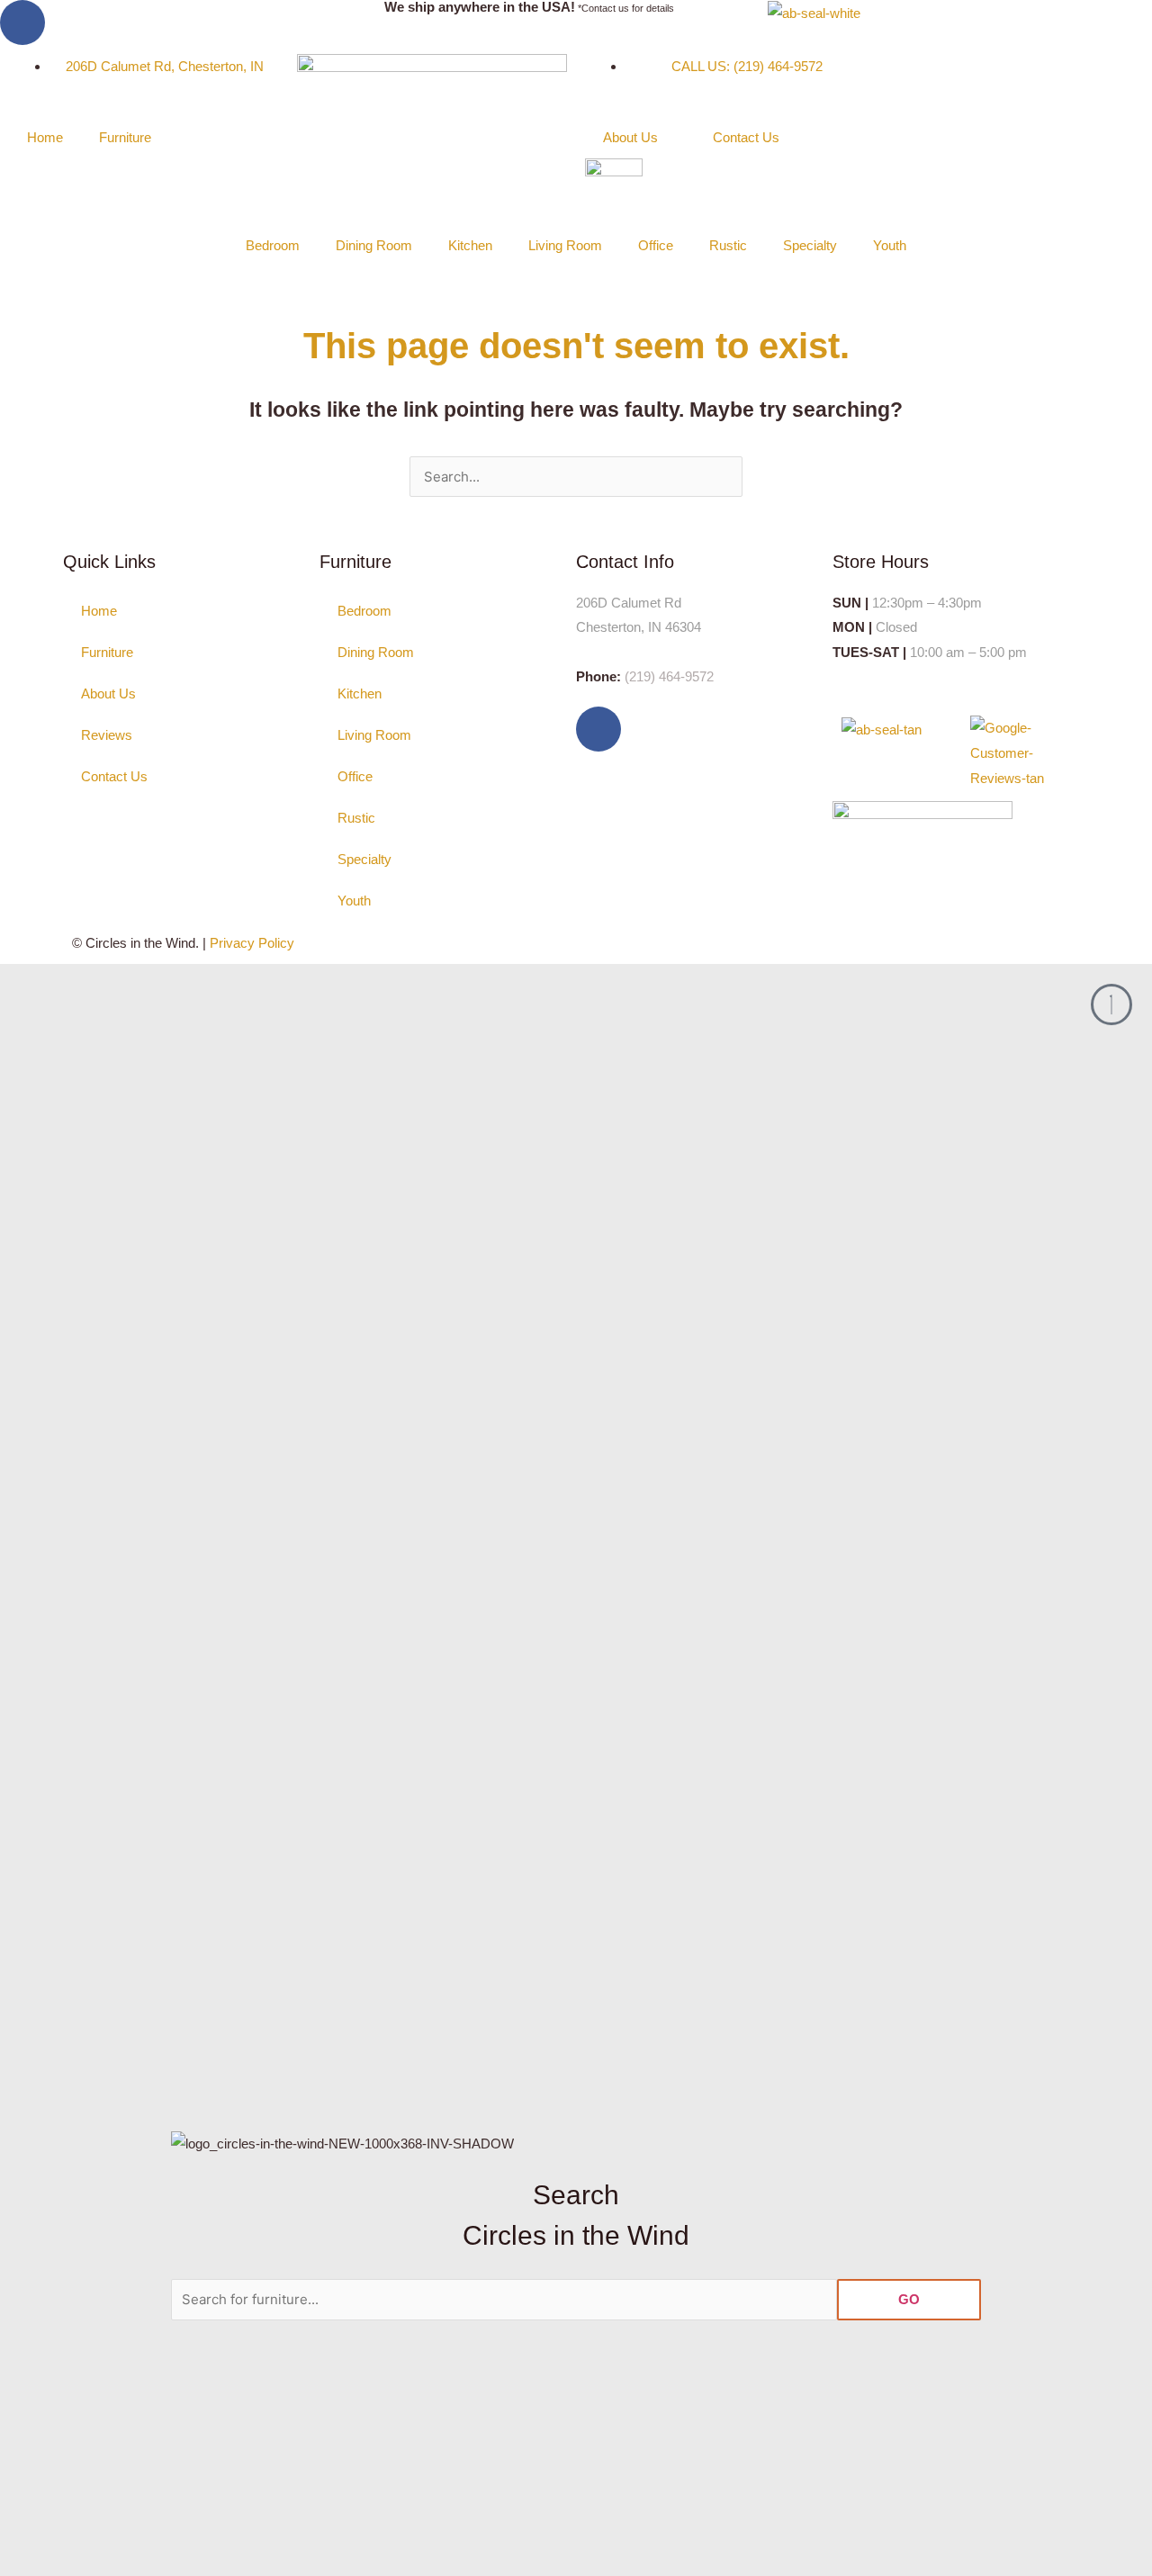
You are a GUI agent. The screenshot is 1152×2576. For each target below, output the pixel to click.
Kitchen (470, 245)
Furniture (125, 137)
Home (45, 137)
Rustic (728, 245)
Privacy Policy (252, 943)
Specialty (810, 245)
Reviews (107, 735)
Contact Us (746, 137)
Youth (890, 245)
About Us (630, 137)
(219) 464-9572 (669, 676)
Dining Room (374, 245)
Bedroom (273, 245)
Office (656, 245)
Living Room (565, 245)
